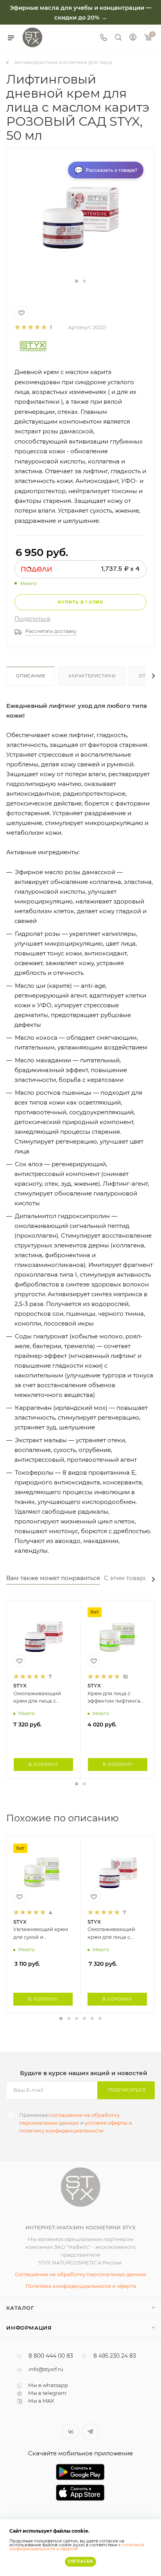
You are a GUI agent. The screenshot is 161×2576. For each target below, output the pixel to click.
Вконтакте (71, 2432)
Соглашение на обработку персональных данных (80, 2274)
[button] (77, 281)
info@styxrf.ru (46, 2369)
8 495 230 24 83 (115, 2356)
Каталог (20, 2308)
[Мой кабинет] (133, 38)
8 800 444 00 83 (51, 2356)
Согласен (80, 2561)
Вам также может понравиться (53, 1578)
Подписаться (127, 2090)
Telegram (90, 2432)
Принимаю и (76, 2123)
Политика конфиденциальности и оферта (81, 2286)
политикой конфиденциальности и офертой (77, 2547)
